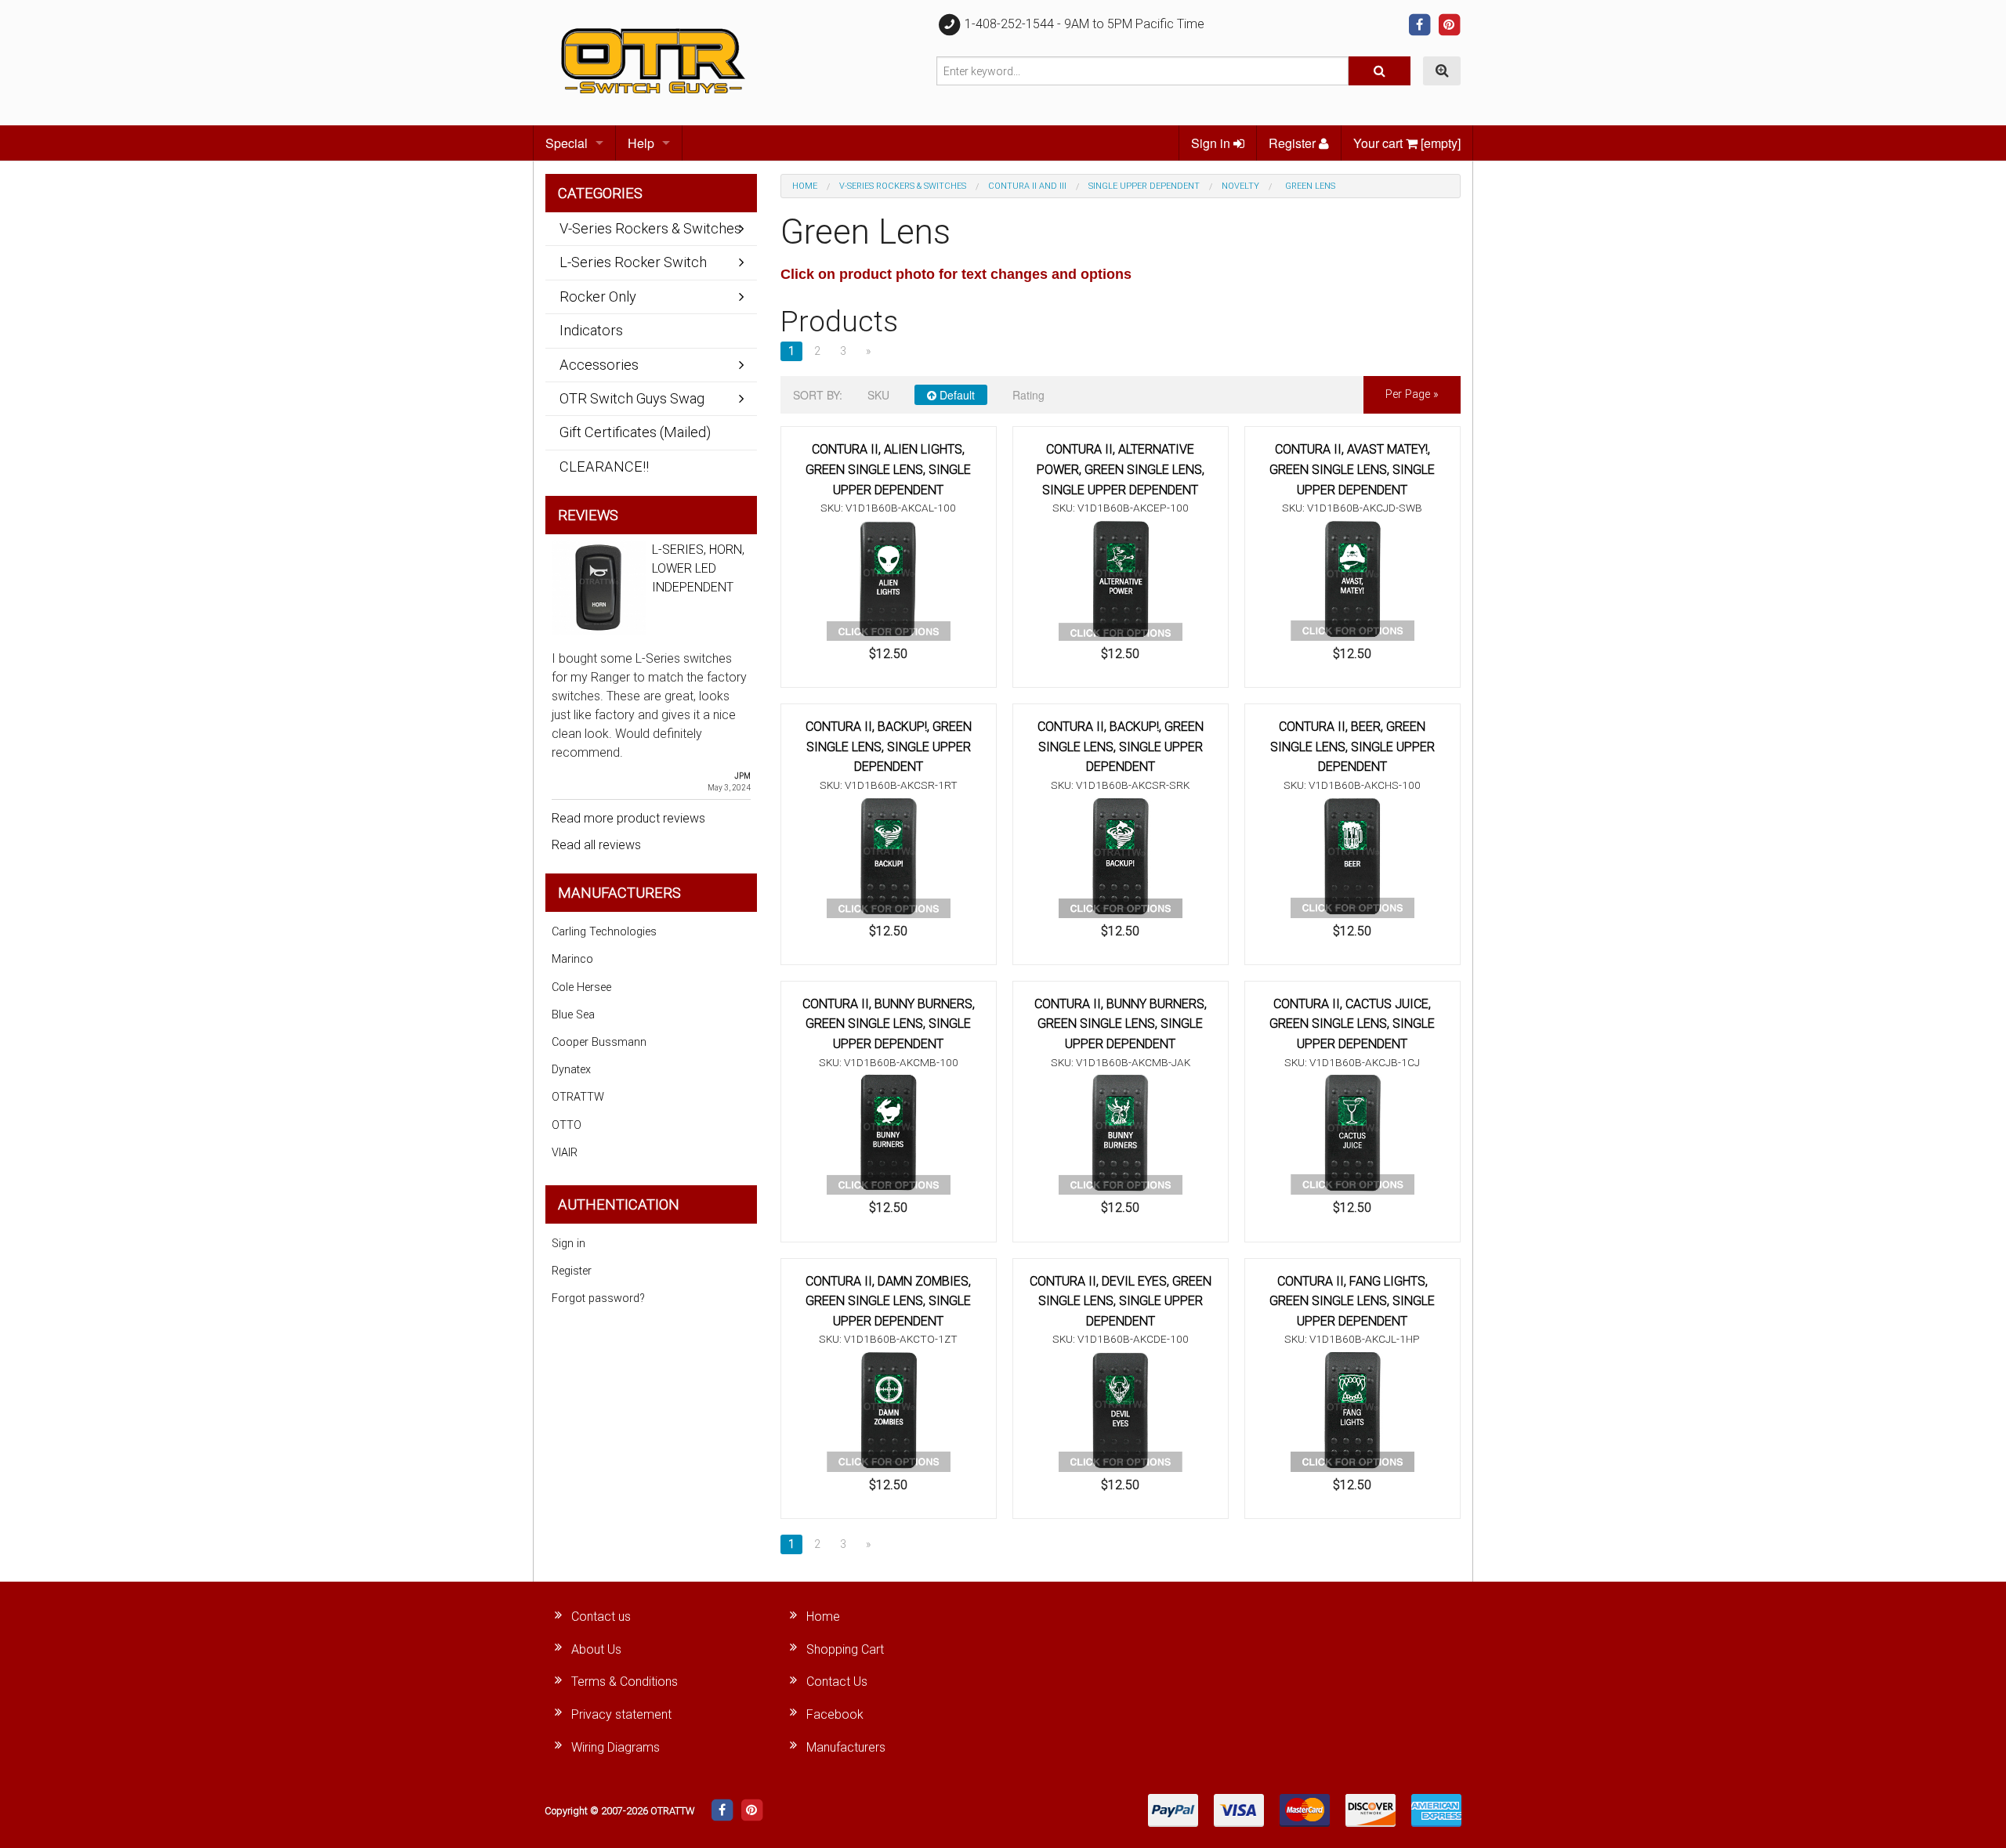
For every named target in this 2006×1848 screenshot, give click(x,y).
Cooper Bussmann (599, 1042)
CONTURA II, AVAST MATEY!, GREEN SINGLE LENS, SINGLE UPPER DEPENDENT (1352, 469)
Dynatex (571, 1070)
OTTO (567, 1125)
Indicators (591, 330)
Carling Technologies (604, 932)
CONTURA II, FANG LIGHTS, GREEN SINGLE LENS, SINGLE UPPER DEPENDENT (1352, 1301)
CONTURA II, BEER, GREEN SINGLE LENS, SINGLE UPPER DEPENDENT (1352, 747)
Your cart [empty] (1407, 143)
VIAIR (565, 1153)
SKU (878, 395)
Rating (1028, 395)
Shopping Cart (845, 1649)
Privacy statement (621, 1714)
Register (1294, 143)
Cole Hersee (581, 987)
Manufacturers (846, 1747)
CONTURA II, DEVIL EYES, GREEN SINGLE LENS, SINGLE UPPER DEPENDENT (1121, 1301)
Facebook (835, 1714)
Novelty (1240, 186)
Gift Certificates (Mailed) (635, 432)
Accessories (599, 365)
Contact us (601, 1617)
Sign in (1212, 143)
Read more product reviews (628, 818)
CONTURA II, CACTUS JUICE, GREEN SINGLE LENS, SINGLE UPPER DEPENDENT (1352, 1024)
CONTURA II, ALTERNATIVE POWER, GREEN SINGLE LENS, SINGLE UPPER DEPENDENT (1121, 469)
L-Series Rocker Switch (633, 262)
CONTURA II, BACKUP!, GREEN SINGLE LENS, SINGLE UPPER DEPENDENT (889, 747)
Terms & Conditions (625, 1682)
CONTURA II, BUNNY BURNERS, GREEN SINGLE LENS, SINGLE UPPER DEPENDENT (889, 1024)
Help (641, 143)
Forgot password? (598, 1298)
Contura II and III (1027, 186)
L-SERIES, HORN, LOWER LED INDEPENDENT (698, 568)
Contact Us (837, 1682)
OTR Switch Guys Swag (632, 398)
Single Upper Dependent (1144, 186)
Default (956, 395)
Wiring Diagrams (616, 1747)
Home (805, 186)
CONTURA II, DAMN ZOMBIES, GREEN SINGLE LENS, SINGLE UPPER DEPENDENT (888, 1301)
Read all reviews (596, 845)
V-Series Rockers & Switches (903, 186)
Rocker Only (598, 297)
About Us (596, 1649)
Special (567, 143)
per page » (1412, 394)
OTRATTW (578, 1097)
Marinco (572, 959)
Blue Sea (573, 1015)
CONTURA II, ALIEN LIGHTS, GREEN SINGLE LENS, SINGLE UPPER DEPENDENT (888, 469)
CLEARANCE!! (604, 467)
